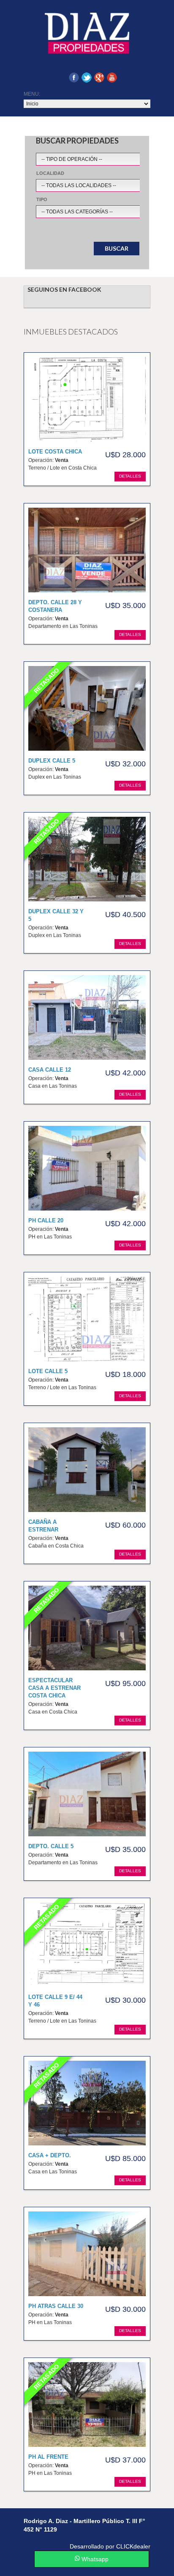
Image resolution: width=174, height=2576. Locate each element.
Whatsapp (94, 2559)
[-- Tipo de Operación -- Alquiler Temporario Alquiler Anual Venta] (104, 157)
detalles (130, 476)
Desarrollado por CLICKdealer (110, 2546)
